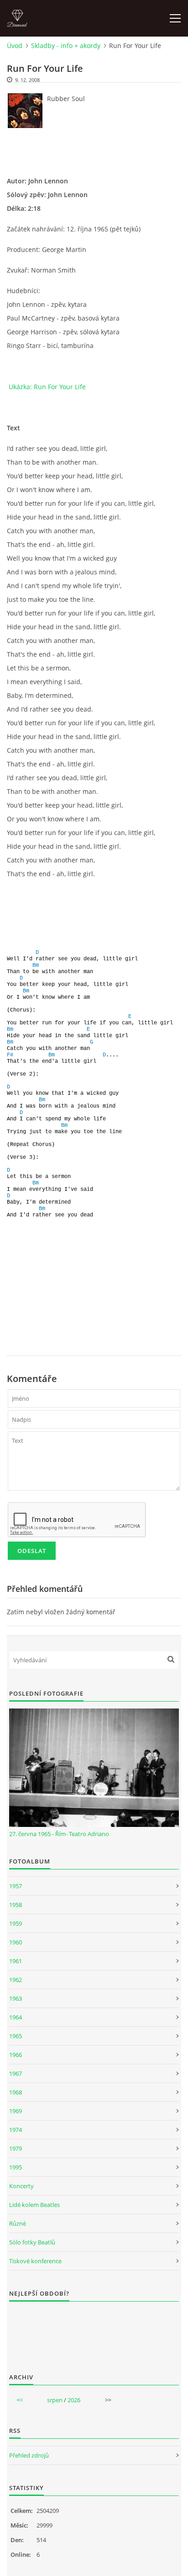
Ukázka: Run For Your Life (47, 387)
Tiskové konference (35, 2261)
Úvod (15, 46)
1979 (16, 2148)
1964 (16, 2017)
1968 (16, 2092)
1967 (16, 2073)
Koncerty (21, 2186)
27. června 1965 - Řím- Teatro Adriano (59, 1834)
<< (20, 2400)
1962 (16, 1980)
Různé (18, 2223)
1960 (16, 1942)
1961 (16, 1961)
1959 (16, 1923)
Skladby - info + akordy (66, 46)
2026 (74, 2400)
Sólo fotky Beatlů (32, 2242)
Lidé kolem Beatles (34, 2205)
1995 (16, 2167)
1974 (16, 2130)
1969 (16, 2111)
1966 (16, 2055)
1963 (16, 1998)
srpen (55, 2400)
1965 (16, 2036)
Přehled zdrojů (29, 2455)
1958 (16, 1905)
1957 (16, 1886)
